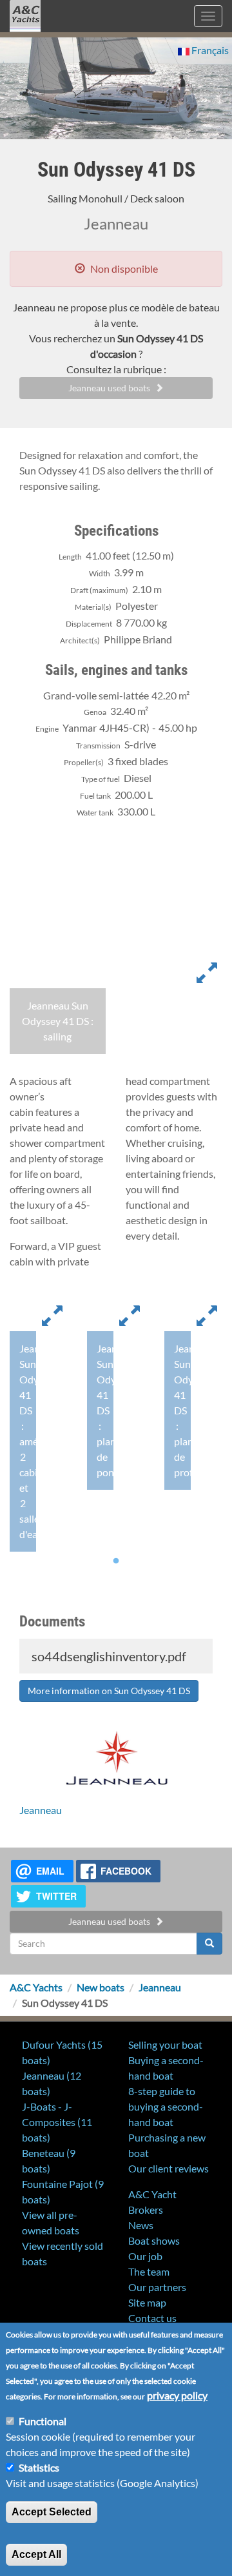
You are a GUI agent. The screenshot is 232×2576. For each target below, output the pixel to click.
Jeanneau (41, 1810)
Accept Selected (52, 2512)
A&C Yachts (36, 1987)
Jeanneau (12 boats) (52, 2083)
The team (149, 2271)
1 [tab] (116, 1561)
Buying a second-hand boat (166, 2068)
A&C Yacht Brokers (25, 32)
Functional (43, 2421)
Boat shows (154, 2240)
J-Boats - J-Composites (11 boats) (57, 2122)
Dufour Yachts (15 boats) (62, 2052)
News (141, 2225)
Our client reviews (169, 2168)
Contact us (152, 2318)
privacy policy (177, 2395)
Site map (147, 2302)
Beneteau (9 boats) (49, 2161)
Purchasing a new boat (167, 2145)
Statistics (39, 2467)
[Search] (209, 1944)
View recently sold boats (63, 2253)
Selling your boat (165, 2044)
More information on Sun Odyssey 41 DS (109, 1691)
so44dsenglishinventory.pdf (108, 1656)
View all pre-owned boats (51, 2222)
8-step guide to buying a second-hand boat (166, 2106)
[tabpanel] (39, 1425)
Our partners (157, 2287)
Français (209, 50)
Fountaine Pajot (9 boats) (63, 2191)
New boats (101, 1987)
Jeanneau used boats (109, 388)
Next (203, 1064)
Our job (145, 2256)
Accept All (36, 2554)
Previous (29, 1064)
